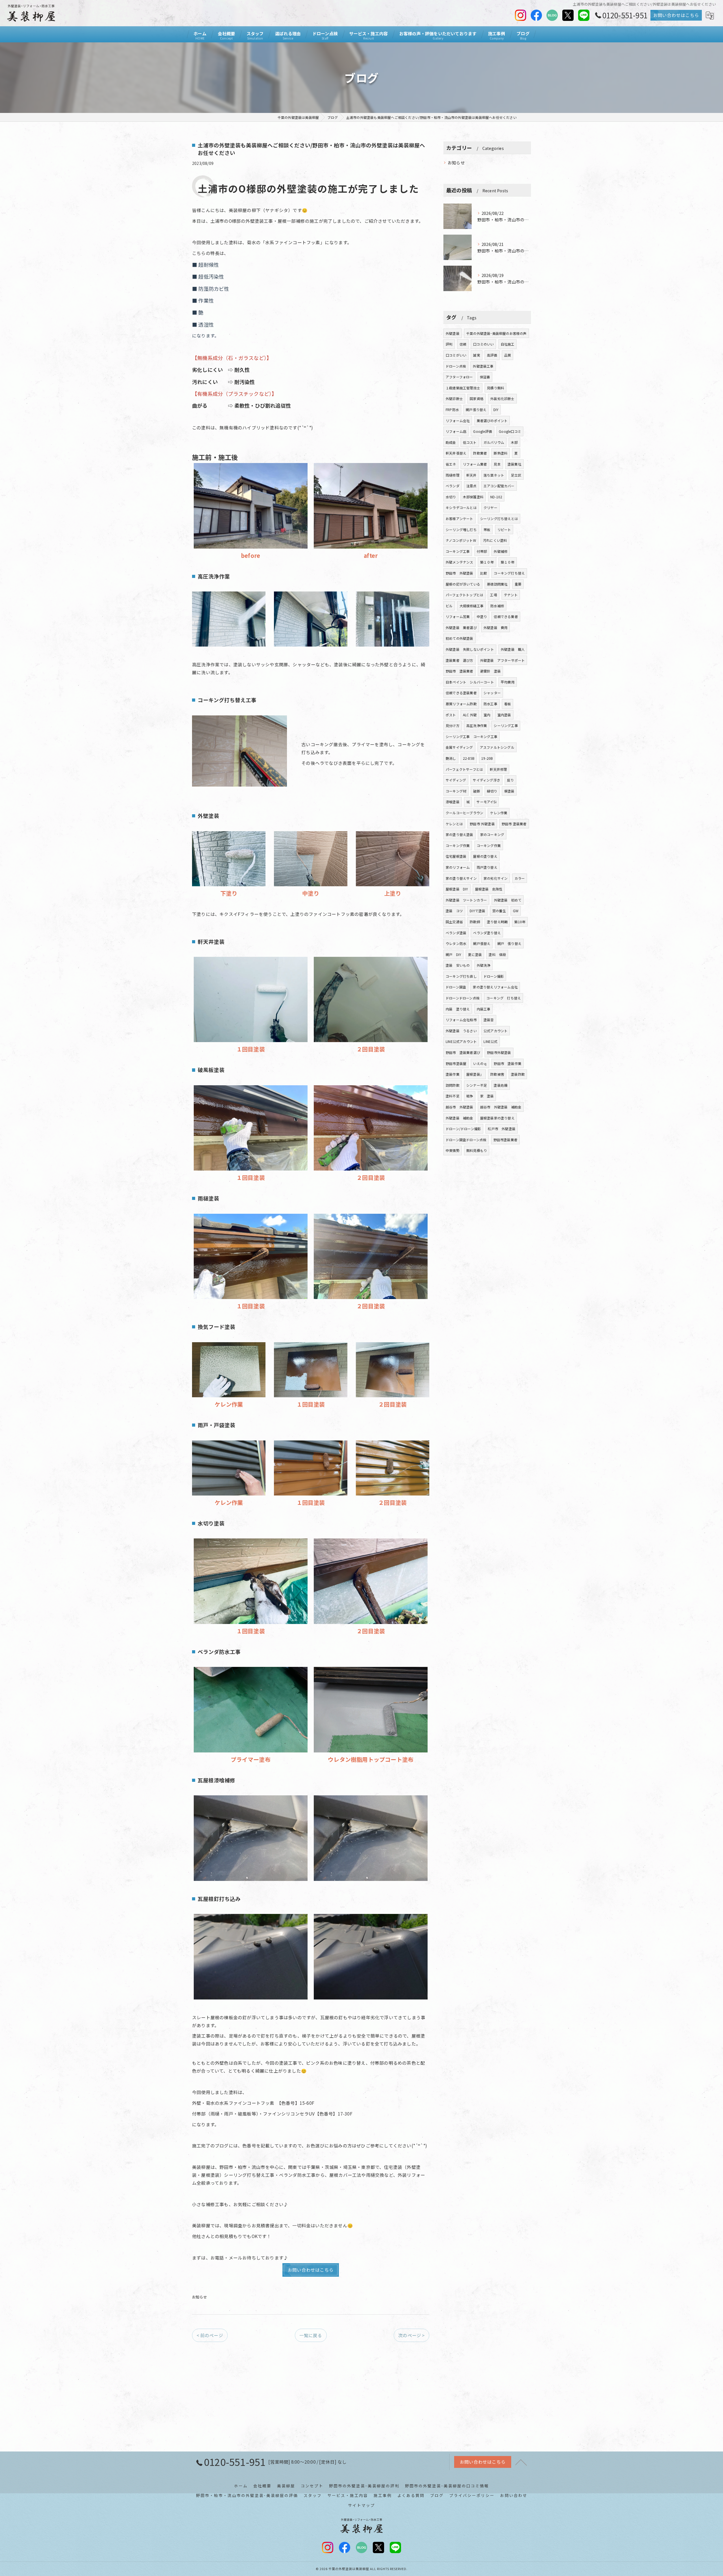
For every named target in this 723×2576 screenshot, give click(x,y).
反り (510, 780)
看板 (508, 704)
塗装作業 (453, 1074)
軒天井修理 (498, 769)
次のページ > (411, 2335)
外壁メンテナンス (460, 562)
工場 (493, 595)
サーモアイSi (486, 802)
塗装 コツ (454, 911)
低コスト (470, 442)
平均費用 (508, 682)
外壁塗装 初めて (508, 900)
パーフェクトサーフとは (464, 769)
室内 (487, 715)
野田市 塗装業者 (460, 671)
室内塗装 (504, 715)
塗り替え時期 (497, 922)
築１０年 (487, 562)
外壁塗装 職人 (513, 649)
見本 (497, 464)
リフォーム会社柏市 (461, 1020)
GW (516, 911)
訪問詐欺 (453, 1085)
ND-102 (496, 497)
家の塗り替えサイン (461, 878)
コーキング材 (456, 791)
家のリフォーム (458, 867)
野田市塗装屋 (456, 1063)
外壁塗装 (453, 333)
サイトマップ (361, 2505)
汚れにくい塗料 (495, 540)
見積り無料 (496, 388)
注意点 (472, 486)
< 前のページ (210, 2335)
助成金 (451, 442)
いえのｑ (480, 1063)
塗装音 (489, 1020)
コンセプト (312, 2486)
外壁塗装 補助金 (460, 1118)
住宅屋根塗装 (456, 856)
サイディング (456, 780)
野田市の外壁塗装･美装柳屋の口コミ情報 (447, 2486)
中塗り (482, 616)
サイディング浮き (486, 780)
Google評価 (483, 431)
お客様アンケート (460, 519)
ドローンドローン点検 (463, 998)
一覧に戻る (311, 2335)
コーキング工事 (458, 551)
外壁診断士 (454, 399)
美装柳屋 (286, 2486)
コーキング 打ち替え (504, 998)
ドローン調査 (456, 987)
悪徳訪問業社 (497, 584)
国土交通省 (454, 922)
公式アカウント (496, 1031)
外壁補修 (501, 551)
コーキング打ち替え (509, 573)
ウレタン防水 (456, 943)
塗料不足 (453, 1096)
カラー (520, 878)
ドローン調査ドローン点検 (466, 1140)
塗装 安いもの (458, 965)
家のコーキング (492, 834)
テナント (511, 595)
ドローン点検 (456, 366)
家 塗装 (487, 1096)
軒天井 (472, 475)
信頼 (463, 344)
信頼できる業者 (506, 616)
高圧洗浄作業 (477, 725)
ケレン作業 (499, 813)
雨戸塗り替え (487, 867)
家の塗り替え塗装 (460, 834)
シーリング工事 (506, 725)
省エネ (451, 464)
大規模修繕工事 (472, 606)
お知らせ (200, 2297)
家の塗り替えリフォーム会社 (495, 987)
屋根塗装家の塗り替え (497, 1118)
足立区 (516, 475)
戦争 (470, 1096)
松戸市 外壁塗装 (502, 1129)
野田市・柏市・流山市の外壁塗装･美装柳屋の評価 (247, 2495)
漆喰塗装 (453, 802)
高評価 (492, 355)
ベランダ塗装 (456, 933)
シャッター (492, 693)
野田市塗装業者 (505, 1140)
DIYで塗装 (477, 911)
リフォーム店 (456, 431)
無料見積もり (477, 1150)
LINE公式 (490, 1041)
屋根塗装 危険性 (489, 889)
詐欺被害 (497, 1074)
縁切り (492, 791)
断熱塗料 (501, 453)
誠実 (476, 355)
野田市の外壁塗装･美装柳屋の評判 (364, 2486)
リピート (504, 530)
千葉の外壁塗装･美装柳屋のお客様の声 (496, 333)
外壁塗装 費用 (496, 627)
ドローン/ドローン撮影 (463, 1129)
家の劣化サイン (496, 878)
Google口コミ (510, 431)
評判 (449, 344)
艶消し (451, 758)
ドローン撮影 (494, 976)
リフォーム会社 (458, 421)
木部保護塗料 (473, 497)
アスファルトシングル (497, 747)
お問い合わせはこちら (676, 15)
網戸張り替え (476, 410)
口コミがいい (456, 355)
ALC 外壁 (470, 715)
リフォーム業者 (475, 464)
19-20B (487, 758)
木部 (514, 442)
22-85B (469, 758)
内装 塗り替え (458, 1009)
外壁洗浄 (484, 965)
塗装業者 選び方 (460, 660)
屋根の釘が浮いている (463, 584)
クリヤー (490, 507)
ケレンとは (454, 824)
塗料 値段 (497, 954)
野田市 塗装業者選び (463, 1052)
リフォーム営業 (458, 616)
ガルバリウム (494, 442)
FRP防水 (452, 410)
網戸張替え (482, 943)
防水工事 (490, 704)
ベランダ (453, 486)
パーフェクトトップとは (464, 595)
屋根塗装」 (475, 1074)
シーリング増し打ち (461, 530)
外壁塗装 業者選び (461, 627)
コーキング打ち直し (461, 976)
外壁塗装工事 (483, 366)
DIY (496, 410)
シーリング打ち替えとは (499, 519)
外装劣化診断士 (502, 399)
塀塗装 (509, 791)
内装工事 (484, 1009)
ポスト (451, 715)
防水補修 (497, 606)
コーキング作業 (458, 845)
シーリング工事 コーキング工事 (472, 736)
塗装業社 (514, 464)
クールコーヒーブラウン (464, 813)
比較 (484, 573)
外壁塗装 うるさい (461, 1031)
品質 (508, 355)
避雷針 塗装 (490, 671)
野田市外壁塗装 (499, 1052)
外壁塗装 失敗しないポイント (470, 649)
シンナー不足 (477, 1085)
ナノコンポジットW (461, 540)
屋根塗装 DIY (457, 889)
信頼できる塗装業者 (461, 693)
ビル (449, 606)
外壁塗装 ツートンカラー (466, 900)
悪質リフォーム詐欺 (461, 704)
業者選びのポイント (492, 421)
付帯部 (482, 551)
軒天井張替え (456, 453)
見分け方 (453, 725)
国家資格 (477, 399)
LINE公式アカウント (461, 1041)
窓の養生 (499, 911)
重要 (518, 584)
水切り (451, 497)
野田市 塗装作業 (508, 1063)
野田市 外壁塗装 (460, 573)
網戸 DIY (453, 954)
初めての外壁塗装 (460, 638)
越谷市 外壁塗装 (460, 1107)
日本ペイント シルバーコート (470, 682)
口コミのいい (483, 344)
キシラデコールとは (461, 507)
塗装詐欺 (518, 1074)
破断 (476, 791)
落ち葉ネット (494, 475)
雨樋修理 (453, 475)
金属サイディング (459, 747)
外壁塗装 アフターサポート (503, 660)
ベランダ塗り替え (487, 933)
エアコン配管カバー (499, 486)
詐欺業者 (480, 453)
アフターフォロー (459, 377)
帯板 (487, 530)
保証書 (485, 377)
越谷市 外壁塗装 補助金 (501, 1107)
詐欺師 (475, 922)
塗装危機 (501, 1085)
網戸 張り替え (509, 943)
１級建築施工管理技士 (463, 388)
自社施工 (508, 344)
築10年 (520, 922)
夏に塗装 (475, 954)
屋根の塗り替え (485, 856)
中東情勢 (453, 1150)
